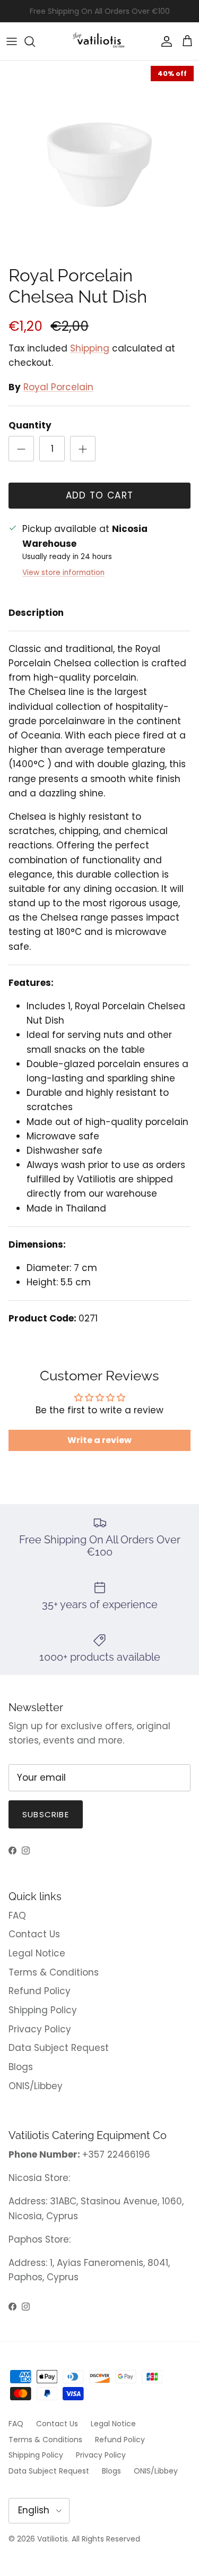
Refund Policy (40, 1991)
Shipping (90, 348)
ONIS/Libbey (36, 2086)
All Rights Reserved (106, 2539)
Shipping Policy (43, 2010)
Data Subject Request (59, 2048)
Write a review (99, 1440)
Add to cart (100, 495)
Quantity (30, 426)
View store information (63, 573)
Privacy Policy (40, 2029)
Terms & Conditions (54, 1972)
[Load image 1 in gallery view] (99, 160)
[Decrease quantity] (21, 449)
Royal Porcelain (58, 387)
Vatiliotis (53, 2539)
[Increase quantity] (83, 449)
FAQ (17, 1916)
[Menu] (12, 41)
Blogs (21, 2067)
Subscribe (46, 1814)
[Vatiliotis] (99, 41)
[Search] (35, 41)
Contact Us (34, 1934)
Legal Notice (37, 1953)
